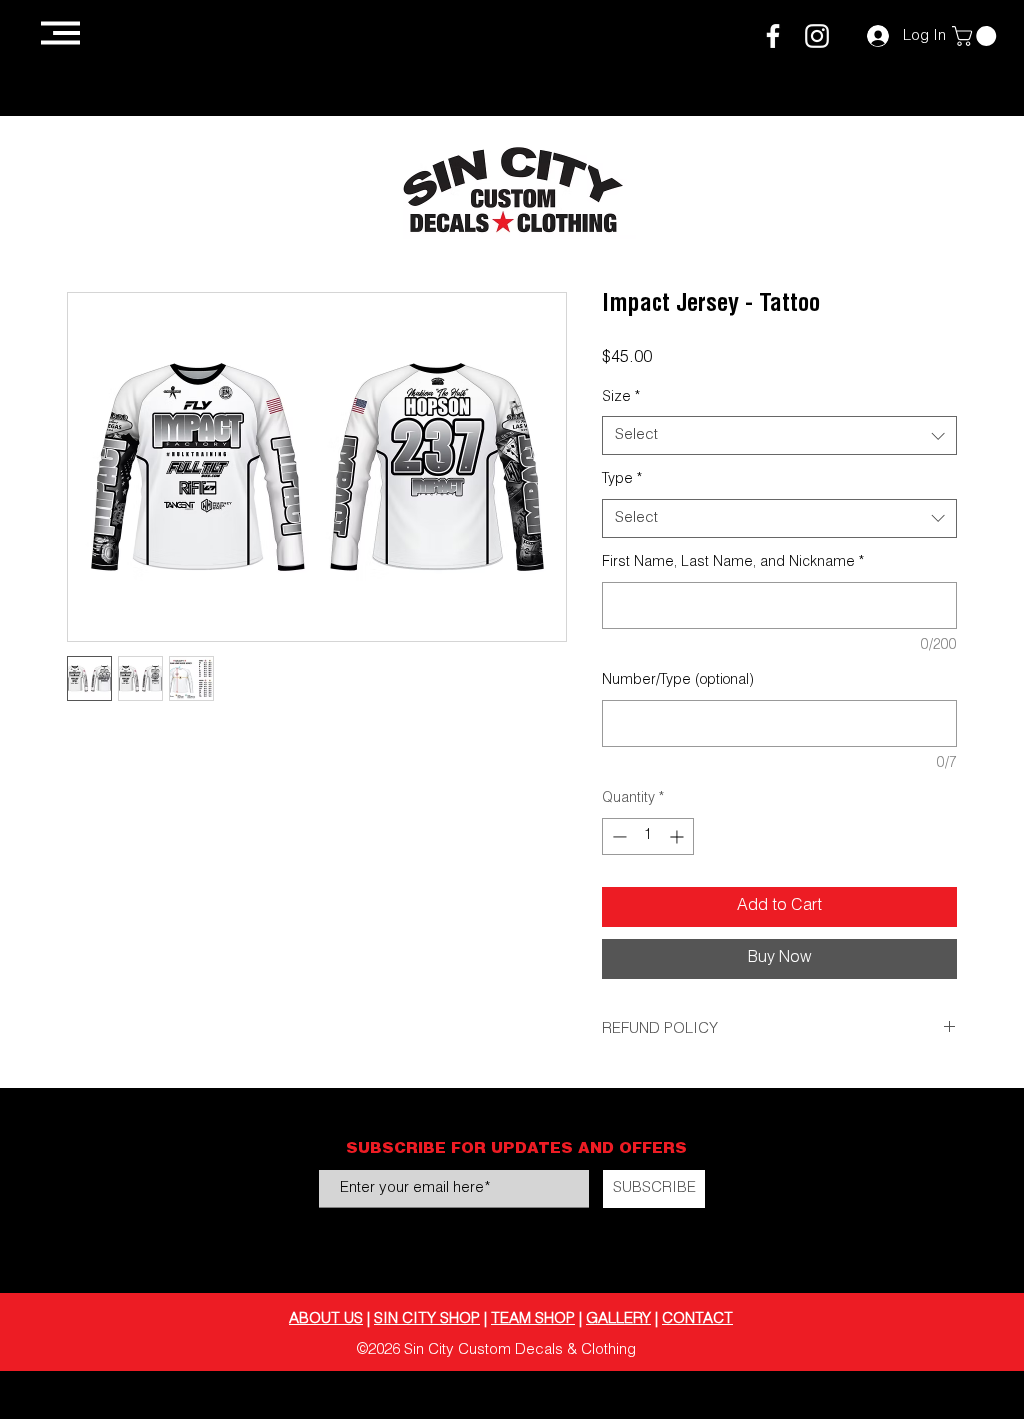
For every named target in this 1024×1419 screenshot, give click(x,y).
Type (622, 480)
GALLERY (618, 1319)
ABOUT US (326, 1319)
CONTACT (697, 1319)
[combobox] (779, 435)
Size (621, 398)
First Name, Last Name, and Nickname (733, 563)
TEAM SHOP (533, 1319)
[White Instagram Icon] (817, 36)
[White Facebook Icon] (773, 36)
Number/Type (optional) (678, 681)
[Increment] (678, 836)
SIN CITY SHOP (427, 1319)
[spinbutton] (648, 836)
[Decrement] (617, 836)
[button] (60, 33)
